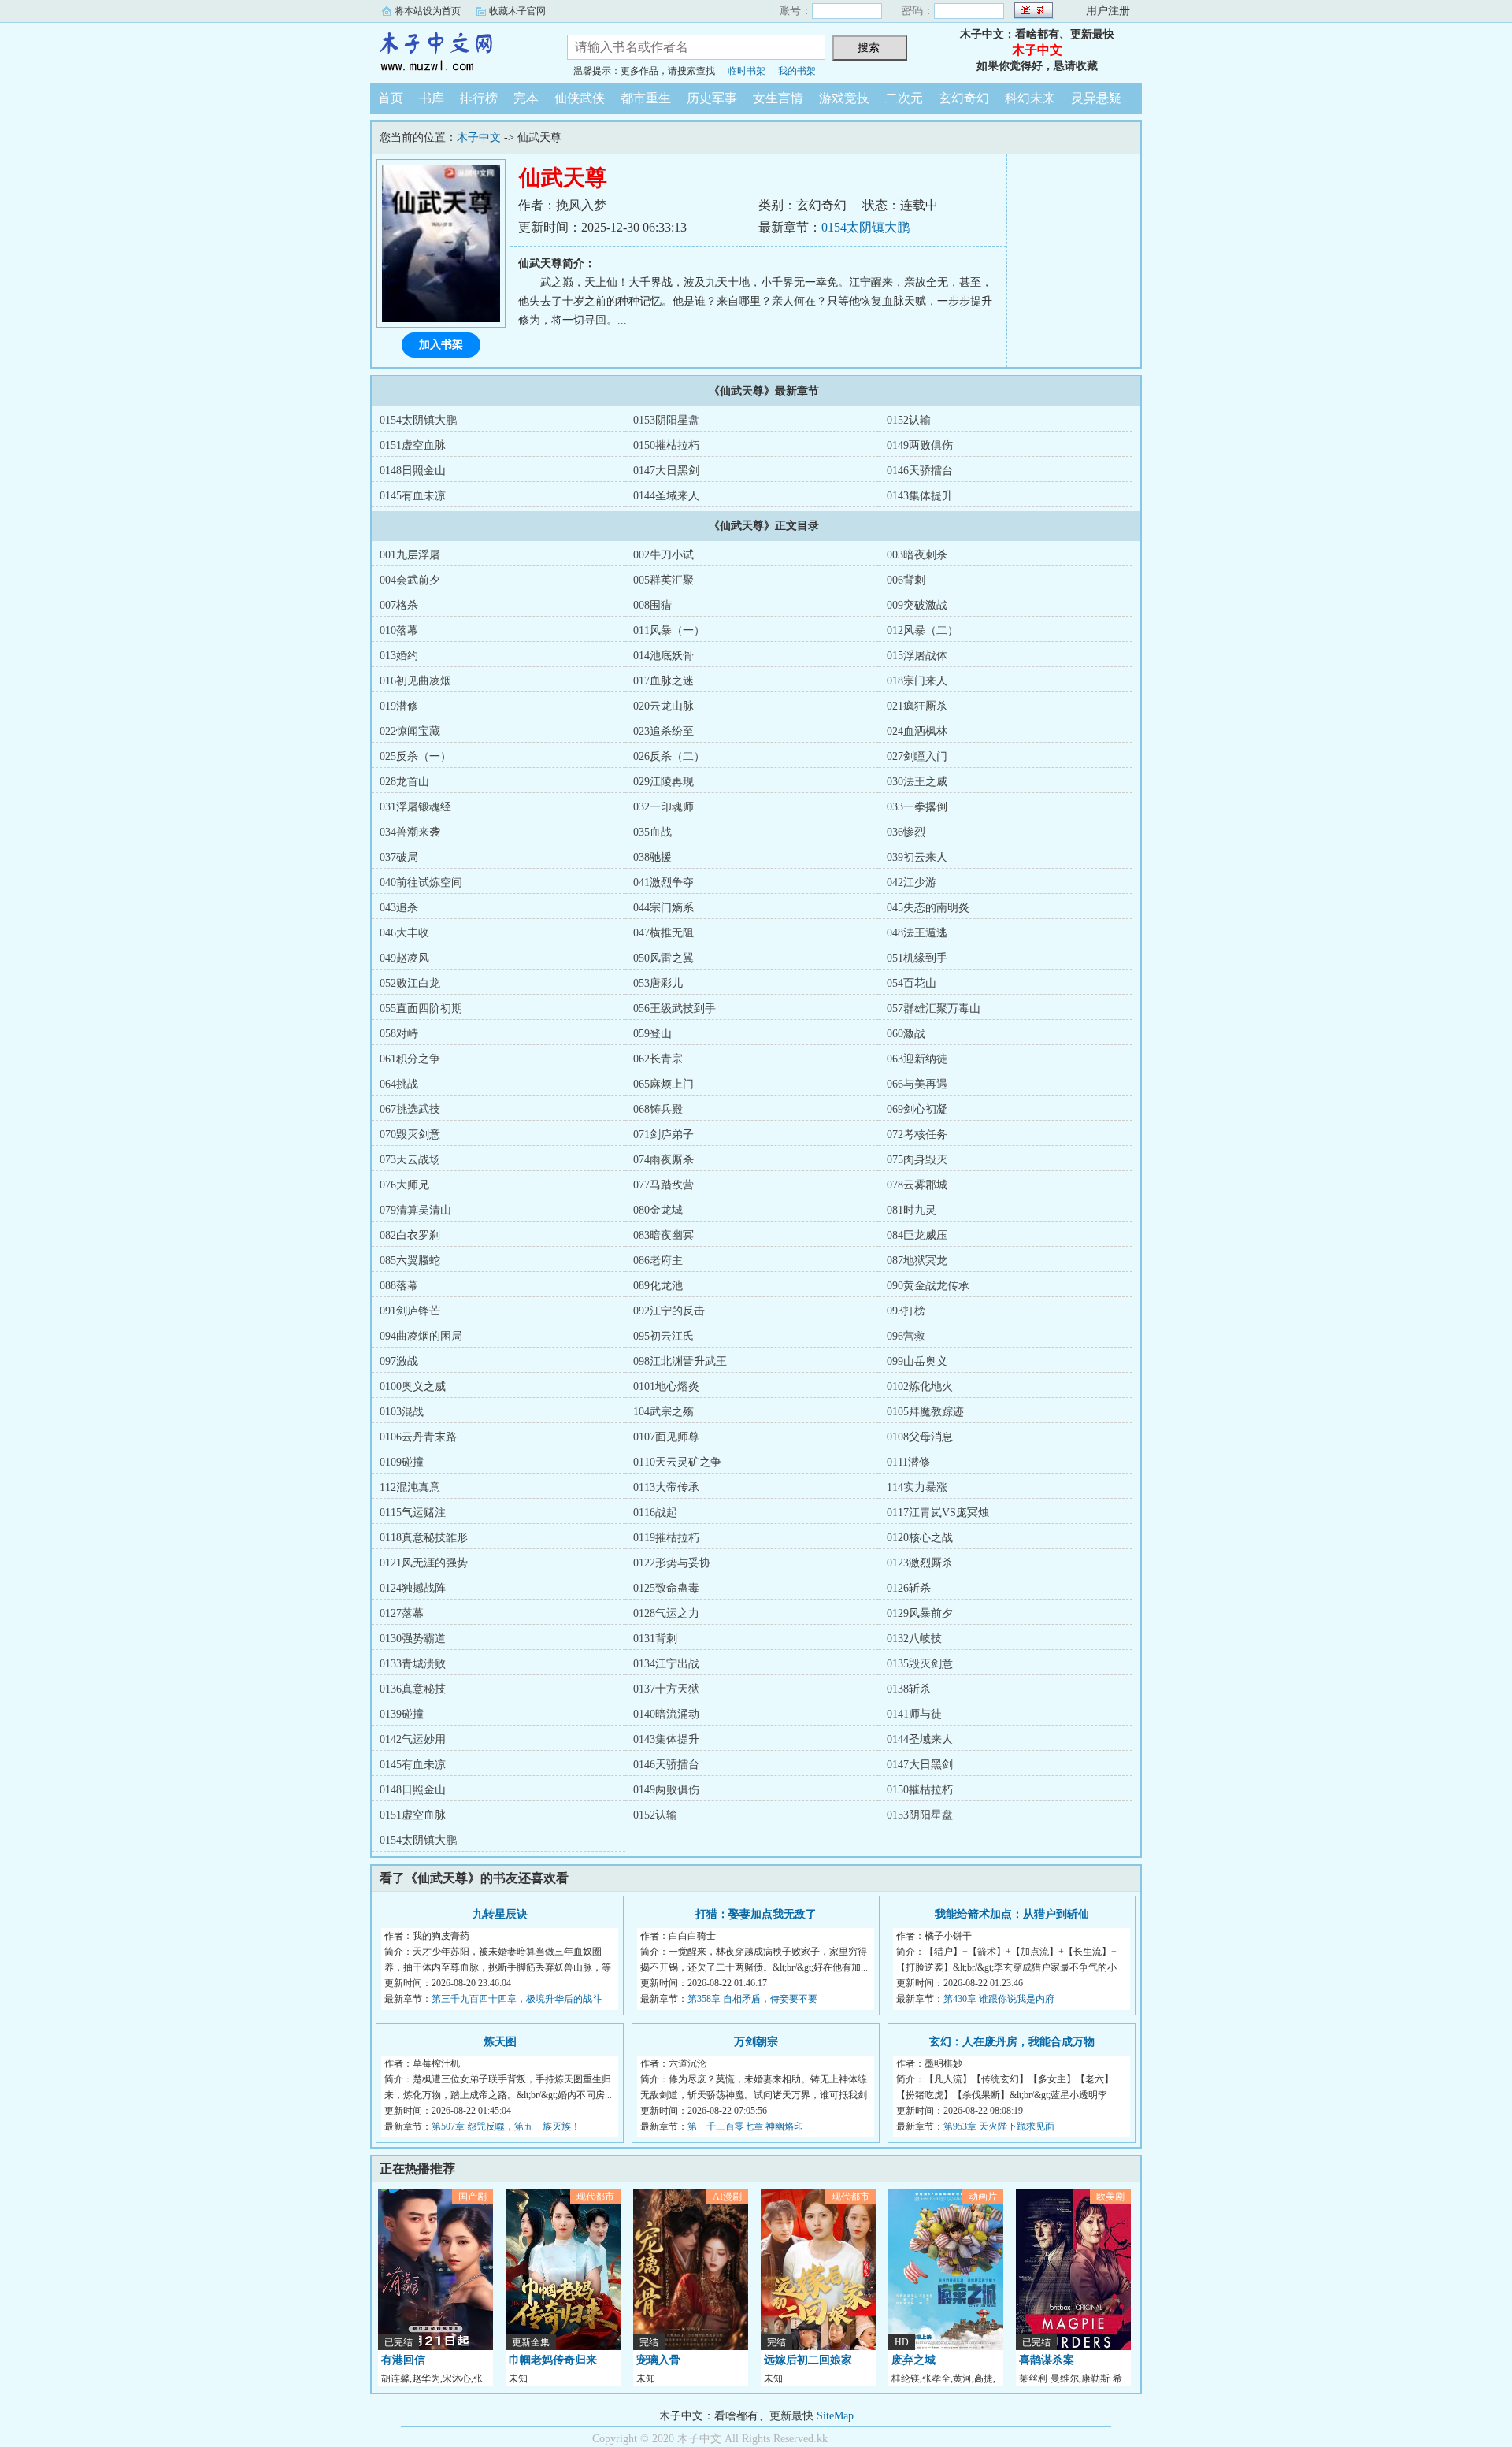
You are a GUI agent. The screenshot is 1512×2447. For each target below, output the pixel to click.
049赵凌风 (404, 958)
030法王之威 (917, 782)
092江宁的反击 (669, 1311)
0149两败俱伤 (920, 445)
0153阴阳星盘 (666, 420)
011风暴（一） (669, 630)
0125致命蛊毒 (666, 1588)
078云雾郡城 (917, 1185)
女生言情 (778, 98)
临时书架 (747, 71)
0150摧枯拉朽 (666, 445)
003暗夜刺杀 (917, 555)
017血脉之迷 (663, 681)
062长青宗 (658, 1059)
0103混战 (402, 1412)
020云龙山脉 (663, 706)
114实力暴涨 (917, 1487)
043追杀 (399, 908)
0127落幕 (402, 1613)
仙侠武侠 (580, 98)
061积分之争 (410, 1059)
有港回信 (403, 2360)
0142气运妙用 (413, 1739)
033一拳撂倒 (917, 807)
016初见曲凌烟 (415, 681)
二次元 (904, 98)
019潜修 (399, 706)
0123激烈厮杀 (920, 1563)
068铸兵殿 (658, 1109)
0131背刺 (655, 1639)
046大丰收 (404, 933)
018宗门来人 (917, 681)
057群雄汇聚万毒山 (934, 1008)
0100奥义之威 (413, 1387)
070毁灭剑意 (410, 1135)
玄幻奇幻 (964, 98)
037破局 (399, 857)
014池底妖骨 (663, 656)
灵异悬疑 (1096, 98)
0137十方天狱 (666, 1689)
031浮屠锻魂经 (415, 807)
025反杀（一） (415, 756)
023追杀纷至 (663, 731)
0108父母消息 (920, 1437)
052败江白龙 (410, 983)
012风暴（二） (923, 630)
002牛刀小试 (663, 555)
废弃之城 (913, 2360)
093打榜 (906, 1311)
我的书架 (797, 71)
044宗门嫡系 (663, 908)
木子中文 (457, 50)
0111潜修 (908, 1462)
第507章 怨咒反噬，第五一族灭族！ (506, 2126)
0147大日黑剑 (666, 471)
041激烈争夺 (663, 882)
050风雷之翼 (663, 958)
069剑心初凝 (917, 1109)
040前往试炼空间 (421, 882)
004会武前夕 (410, 580)
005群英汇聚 (663, 580)
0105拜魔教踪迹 (925, 1412)
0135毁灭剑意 (920, 1664)
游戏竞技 (844, 98)
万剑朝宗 (756, 2042)
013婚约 (399, 656)
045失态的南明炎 (928, 908)
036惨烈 (906, 832)
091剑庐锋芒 (410, 1311)
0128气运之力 (666, 1613)
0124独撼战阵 (413, 1588)
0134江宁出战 (666, 1664)
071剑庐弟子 (663, 1135)
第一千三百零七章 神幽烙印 (745, 2126)
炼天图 (500, 2042)
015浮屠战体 (917, 656)
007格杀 (399, 605)
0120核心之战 (920, 1538)
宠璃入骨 (658, 2360)
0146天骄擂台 (920, 471)
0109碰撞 (402, 1462)
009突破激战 (917, 605)
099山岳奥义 (917, 1361)
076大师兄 (404, 1185)
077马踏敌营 (663, 1185)
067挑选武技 (410, 1109)
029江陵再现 (663, 782)
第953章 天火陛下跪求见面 (999, 2126)
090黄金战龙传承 (928, 1286)
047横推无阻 (663, 933)
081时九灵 (912, 1210)
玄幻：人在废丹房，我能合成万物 (1012, 2042)
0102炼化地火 (920, 1387)
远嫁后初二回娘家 (808, 2360)
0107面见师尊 (666, 1437)
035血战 (652, 832)
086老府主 (658, 1261)
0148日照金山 (413, 471)
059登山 (652, 1034)
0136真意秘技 (413, 1689)
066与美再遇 (917, 1084)
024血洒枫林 (917, 731)
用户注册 (1108, 11)
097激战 (399, 1361)
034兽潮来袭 (410, 832)
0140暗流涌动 (666, 1714)
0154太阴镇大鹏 (865, 227)
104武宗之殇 (663, 1412)
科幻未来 (1030, 98)
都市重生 (646, 98)
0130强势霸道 (413, 1639)
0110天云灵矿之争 (677, 1462)
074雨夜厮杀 (663, 1160)
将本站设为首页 (428, 11)
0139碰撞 (402, 1714)
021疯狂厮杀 (917, 706)
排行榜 (479, 98)
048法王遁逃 (917, 933)
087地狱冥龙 (917, 1261)
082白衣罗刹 (410, 1235)
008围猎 (652, 605)
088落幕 (399, 1286)
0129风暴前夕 (920, 1613)
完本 (526, 98)
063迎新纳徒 (917, 1059)
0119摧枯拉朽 (666, 1538)
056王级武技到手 (674, 1008)
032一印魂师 (663, 807)
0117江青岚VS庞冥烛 (938, 1513)
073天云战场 (410, 1160)
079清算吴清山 (415, 1210)
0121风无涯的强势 (424, 1563)
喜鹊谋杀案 (1047, 2360)
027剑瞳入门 (917, 756)
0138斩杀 (909, 1689)
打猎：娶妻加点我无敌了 (756, 1914)
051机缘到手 (917, 958)
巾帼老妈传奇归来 (553, 2360)
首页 (391, 98)
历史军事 (712, 98)
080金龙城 (658, 1210)
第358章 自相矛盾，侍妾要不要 (752, 1999)
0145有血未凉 (413, 496)
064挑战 (399, 1084)
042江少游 (912, 882)
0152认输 (909, 420)
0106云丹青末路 (418, 1437)
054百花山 (912, 983)
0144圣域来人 (666, 496)
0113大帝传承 (666, 1487)
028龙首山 (404, 782)
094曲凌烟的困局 (421, 1336)
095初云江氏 (663, 1336)
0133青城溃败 (413, 1664)
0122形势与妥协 (672, 1563)
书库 (432, 98)
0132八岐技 (914, 1639)
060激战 (906, 1034)
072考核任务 (917, 1135)
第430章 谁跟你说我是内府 (999, 1999)
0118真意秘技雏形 (424, 1538)
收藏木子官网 (517, 11)
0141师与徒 (914, 1714)
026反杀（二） (669, 756)
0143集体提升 (920, 496)
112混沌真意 (410, 1487)
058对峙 (399, 1034)
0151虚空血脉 (413, 445)
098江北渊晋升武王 (680, 1361)
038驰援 (652, 857)
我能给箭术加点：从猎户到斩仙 (1012, 1914)
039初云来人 (917, 857)
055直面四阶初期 (421, 1008)
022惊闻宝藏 (410, 731)
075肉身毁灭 (917, 1160)
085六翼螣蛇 (410, 1261)
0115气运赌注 (413, 1513)
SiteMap (835, 2416)
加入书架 (441, 345)
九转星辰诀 (500, 1914)
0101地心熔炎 (666, 1387)
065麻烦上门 (663, 1084)
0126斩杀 (909, 1588)
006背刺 (906, 580)
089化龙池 (658, 1286)
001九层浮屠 (410, 555)
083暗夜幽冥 (663, 1235)
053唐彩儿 (658, 983)
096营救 (906, 1336)
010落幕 (399, 630)
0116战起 (655, 1513)
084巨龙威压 (917, 1235)
